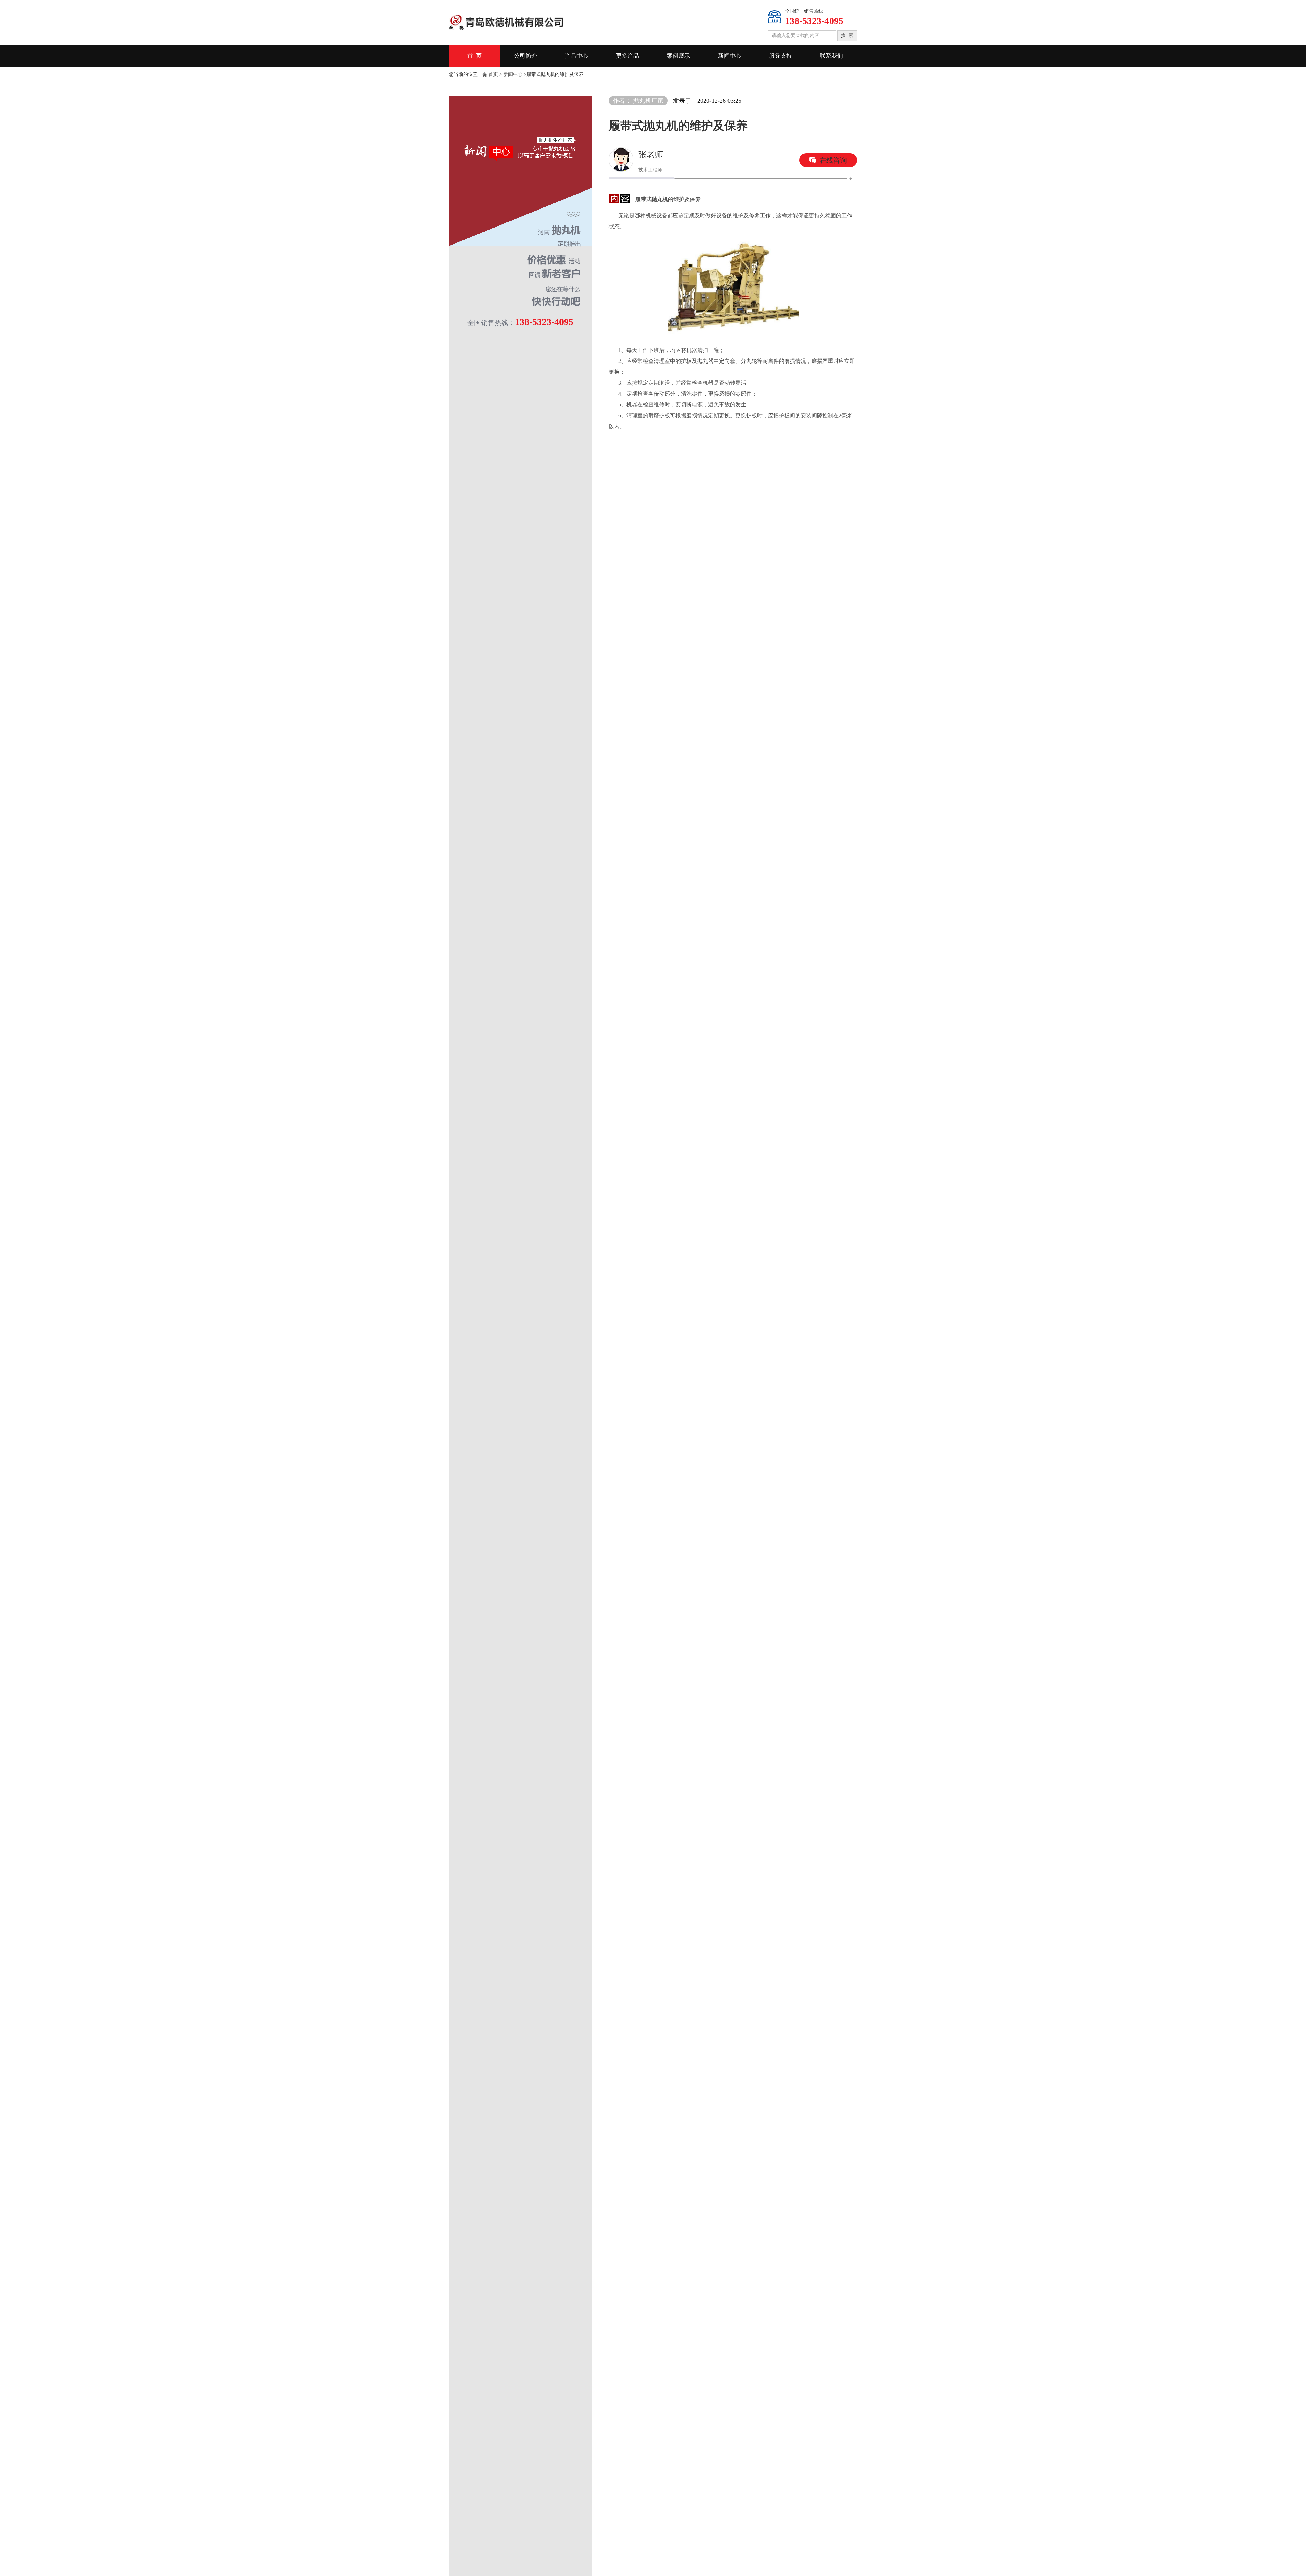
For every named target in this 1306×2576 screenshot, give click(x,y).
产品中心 (576, 56)
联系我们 (832, 56)
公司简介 (525, 56)
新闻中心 (730, 56)
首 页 (474, 56)
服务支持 (781, 56)
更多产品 (627, 56)
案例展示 (679, 56)
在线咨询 (833, 160)
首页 (493, 74)
